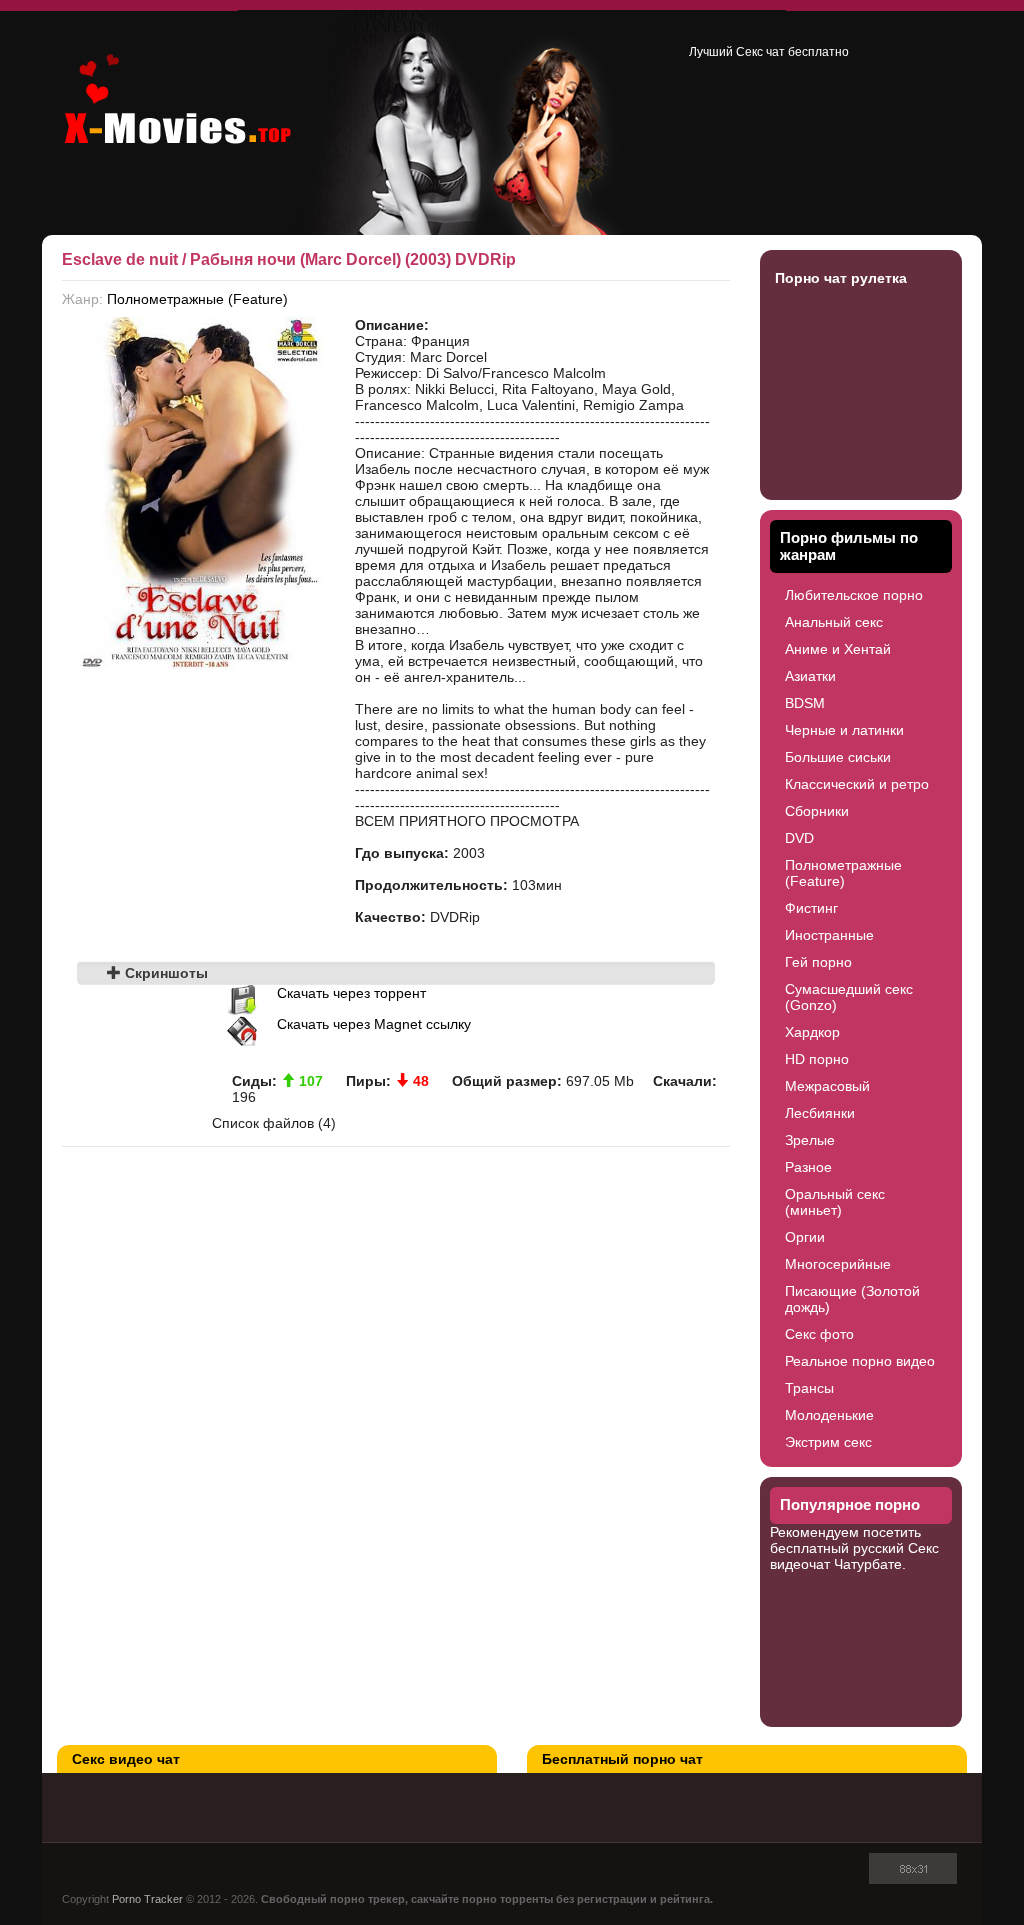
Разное (808, 1167)
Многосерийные (838, 1264)
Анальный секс (834, 622)
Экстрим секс (828, 1442)
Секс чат (760, 52)
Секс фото (819, 1334)
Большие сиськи (838, 757)
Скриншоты (164, 973)
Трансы (809, 1388)
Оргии (805, 1237)
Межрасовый (827, 1086)
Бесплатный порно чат (622, 1759)
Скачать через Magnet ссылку (374, 1024)
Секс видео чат (126, 1759)
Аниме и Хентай (838, 649)
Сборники (817, 811)
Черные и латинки (844, 730)
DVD (799, 838)
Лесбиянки (820, 1113)
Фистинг (811, 908)
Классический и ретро (857, 784)
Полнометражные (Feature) (197, 299)
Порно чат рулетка (841, 278)
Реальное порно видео (860, 1361)
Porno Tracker (147, 1899)
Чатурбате (868, 1564)
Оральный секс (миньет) (835, 1202)
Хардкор (812, 1032)
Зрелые (810, 1140)
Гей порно (818, 962)
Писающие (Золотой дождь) (852, 1299)
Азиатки (810, 676)
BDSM (805, 703)
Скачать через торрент (351, 993)
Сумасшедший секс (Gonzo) (849, 997)
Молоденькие (829, 1415)
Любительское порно (854, 595)
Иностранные (829, 935)
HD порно (817, 1059)
